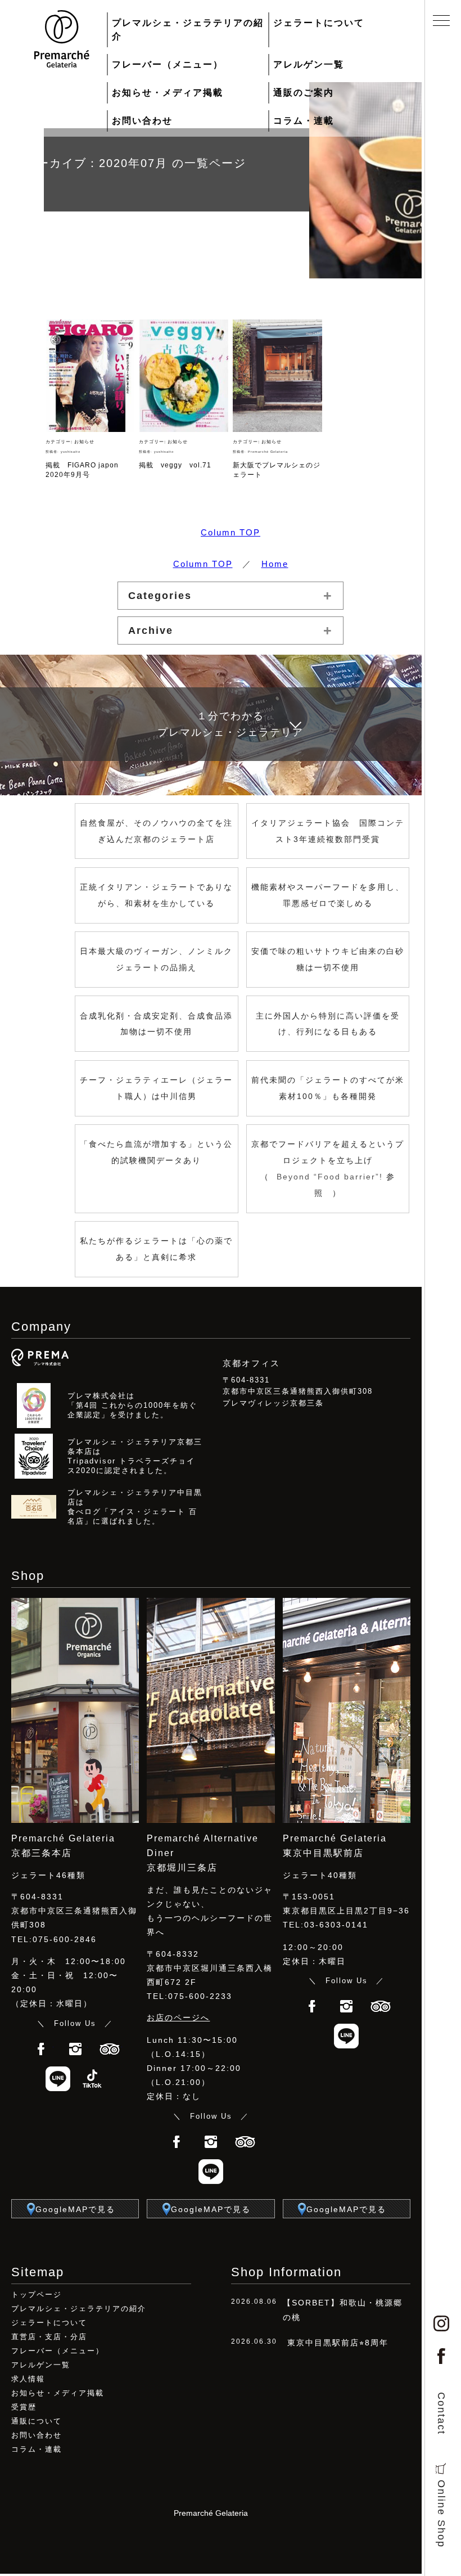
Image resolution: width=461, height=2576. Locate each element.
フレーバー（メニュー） (168, 64)
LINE (58, 2079)
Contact (441, 2413)
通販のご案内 (304, 93)
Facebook (41, 2049)
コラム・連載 (304, 121)
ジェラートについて (319, 23)
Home (275, 564)
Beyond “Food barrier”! (331, 1177)
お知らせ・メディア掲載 (168, 93)
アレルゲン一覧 (309, 64)
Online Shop (441, 2514)
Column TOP (231, 532)
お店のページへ (178, 2017)
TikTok (92, 2079)
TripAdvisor (110, 2049)
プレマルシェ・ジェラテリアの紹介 (188, 30)
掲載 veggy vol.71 (175, 465)
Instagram (75, 2049)
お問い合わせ (142, 121)
